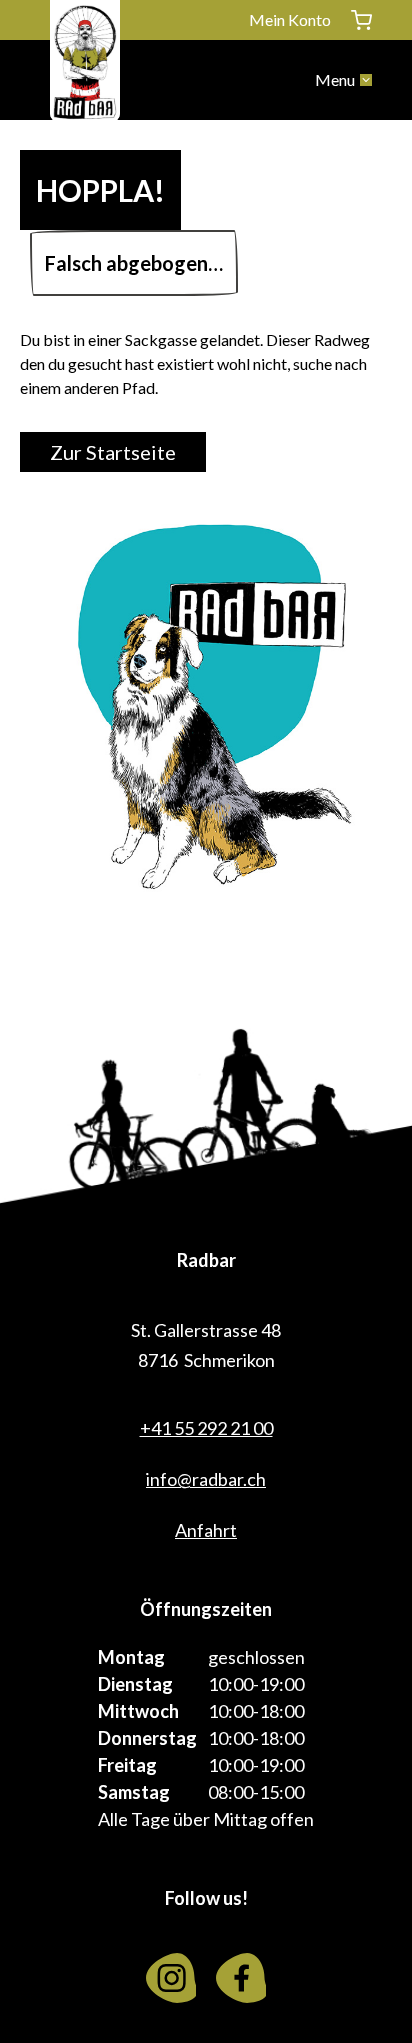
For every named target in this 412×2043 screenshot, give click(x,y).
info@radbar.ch (206, 1479)
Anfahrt (206, 1530)
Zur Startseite (113, 452)
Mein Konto (290, 19)
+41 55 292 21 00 (206, 1428)
